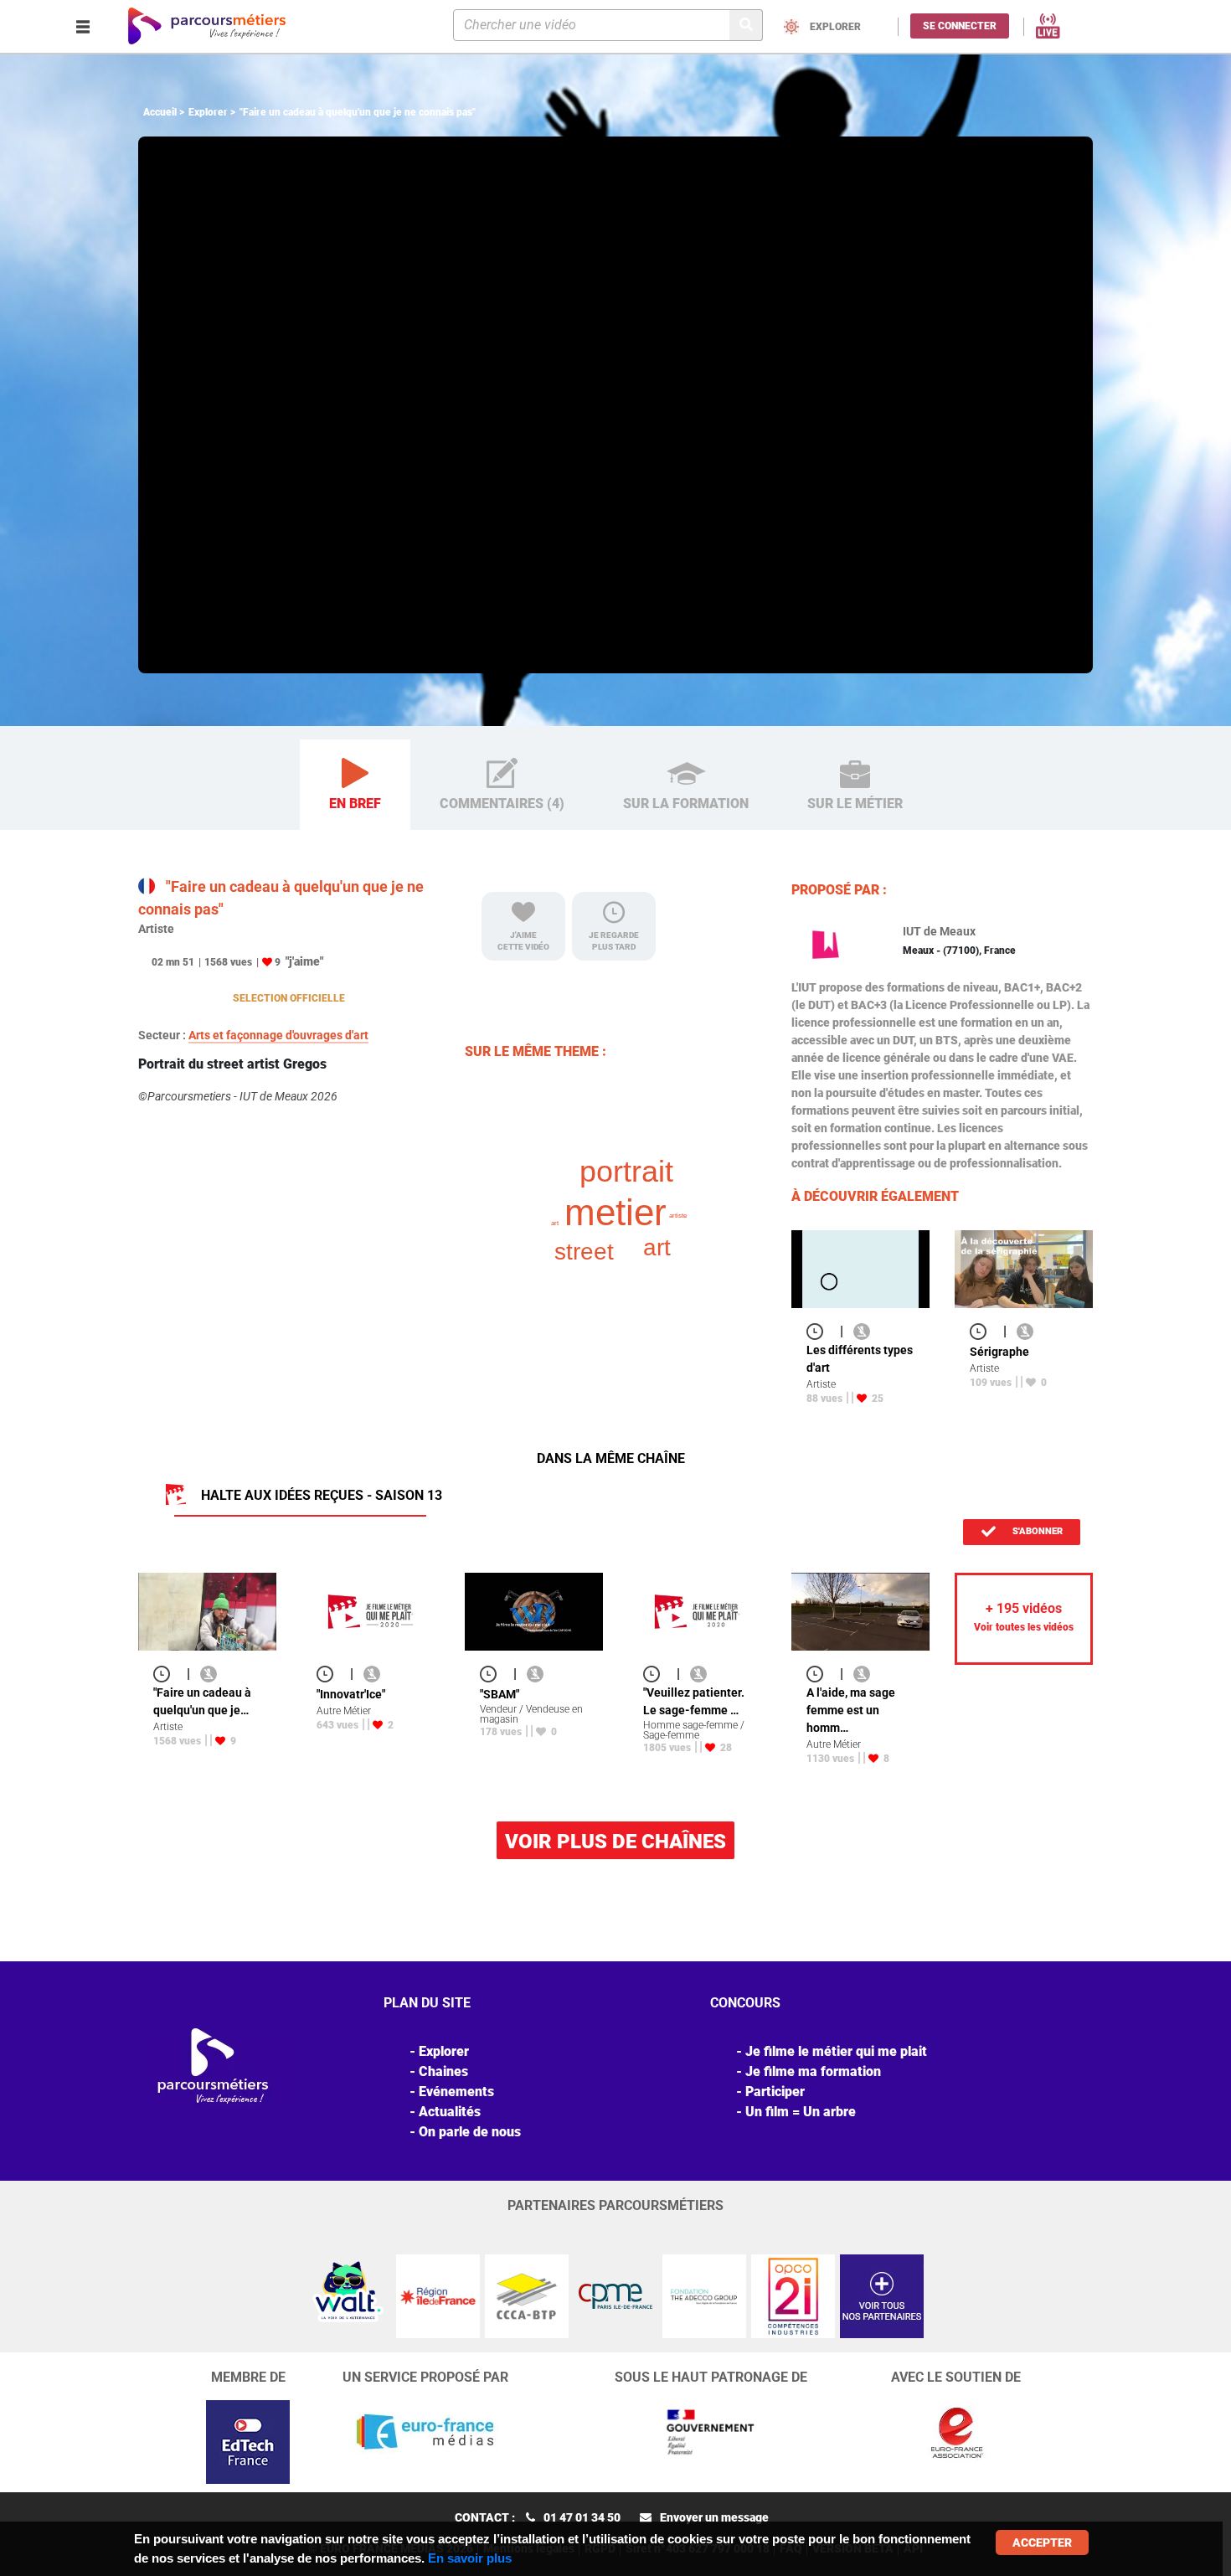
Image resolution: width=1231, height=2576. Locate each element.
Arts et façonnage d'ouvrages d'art (278, 1035)
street (584, 1252)
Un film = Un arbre (801, 2112)
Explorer (208, 112)
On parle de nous (470, 2132)
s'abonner (1036, 1531)
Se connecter (960, 26)
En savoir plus (470, 2558)
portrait (626, 1171)
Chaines (443, 2071)
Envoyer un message (714, 2517)
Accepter (1042, 2543)
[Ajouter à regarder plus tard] (820, 1331)
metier (615, 1212)
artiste (678, 1216)
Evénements (456, 2092)
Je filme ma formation (813, 2071)
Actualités (450, 2112)
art (657, 1247)
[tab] (355, 785)
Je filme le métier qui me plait (836, 2051)
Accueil (160, 112)
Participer (775, 2092)
